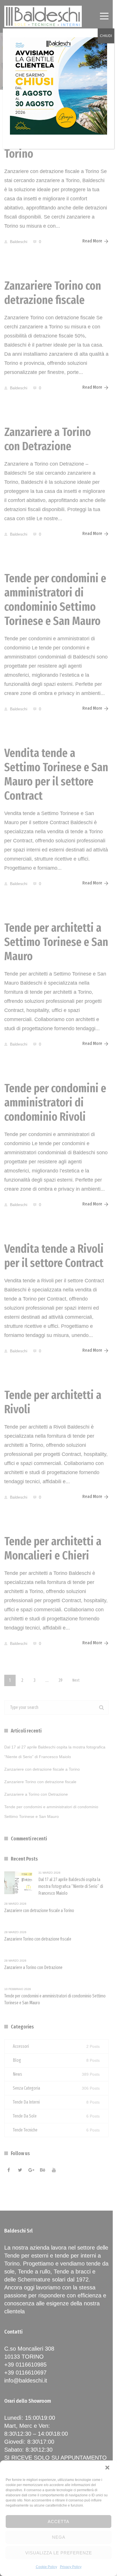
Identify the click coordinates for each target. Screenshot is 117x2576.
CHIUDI (106, 36)
